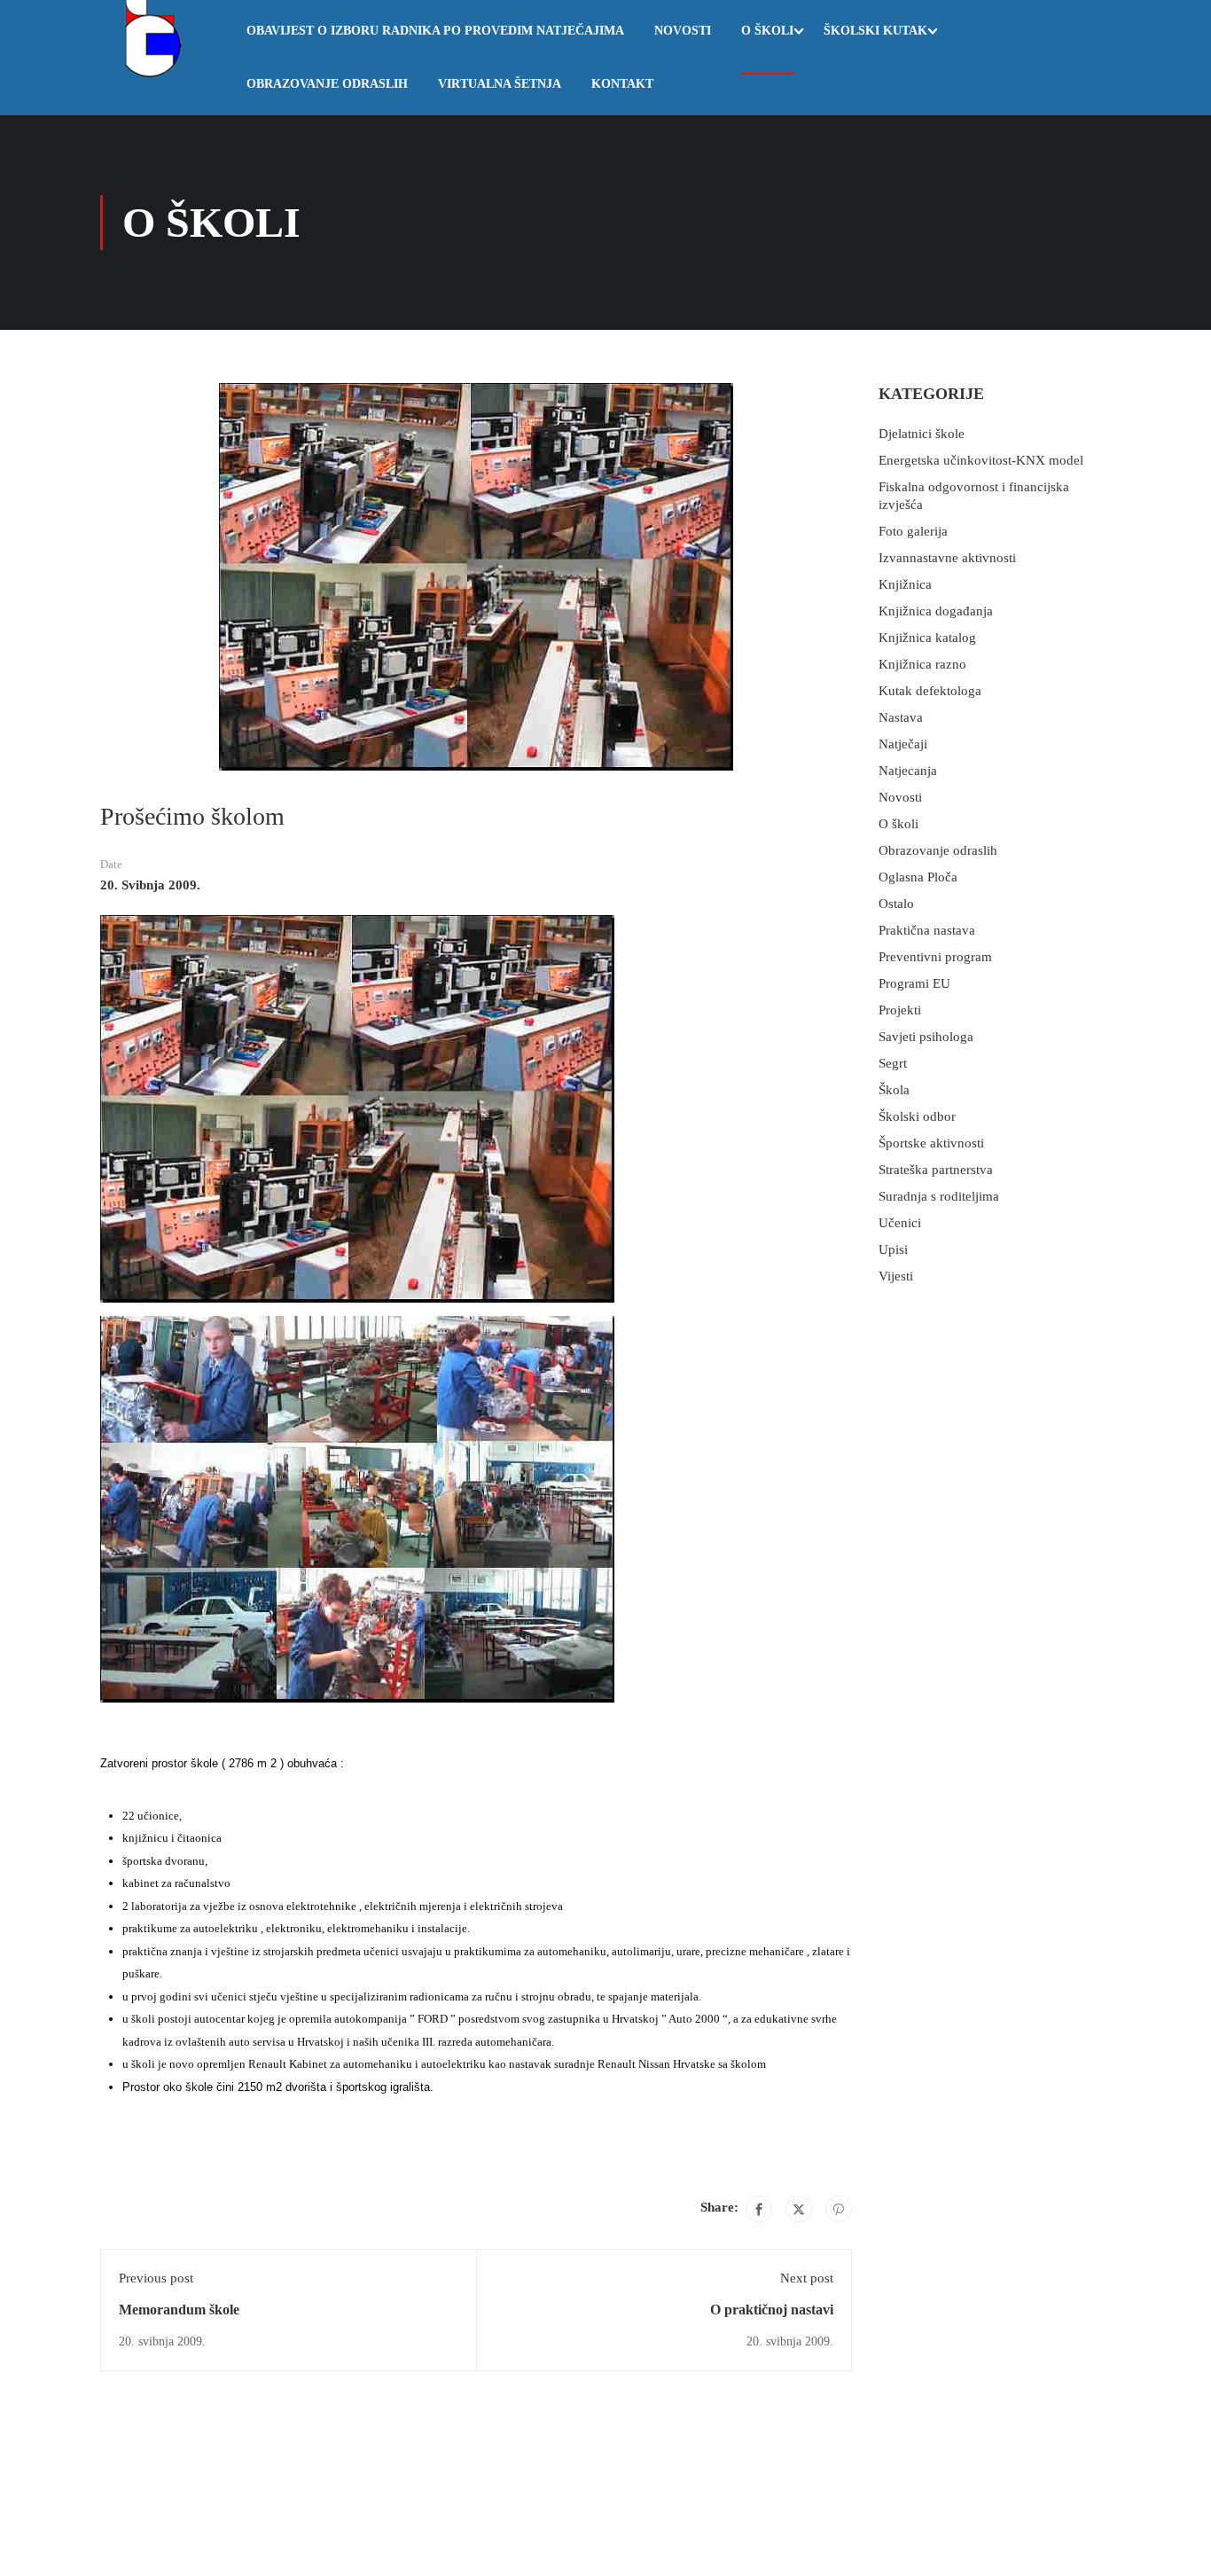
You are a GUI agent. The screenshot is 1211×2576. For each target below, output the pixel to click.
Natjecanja (908, 771)
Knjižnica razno (922, 664)
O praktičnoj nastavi (772, 2310)
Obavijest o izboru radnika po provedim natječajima (435, 31)
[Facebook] (759, 2209)
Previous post (156, 2278)
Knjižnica (905, 584)
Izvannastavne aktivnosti (947, 558)
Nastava (901, 717)
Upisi (893, 1249)
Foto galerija (913, 531)
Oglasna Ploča (918, 877)
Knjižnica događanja (936, 611)
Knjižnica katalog (927, 638)
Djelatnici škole (922, 434)
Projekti (900, 1010)
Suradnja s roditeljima (939, 1196)
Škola (894, 1090)
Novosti (683, 31)
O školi (767, 31)
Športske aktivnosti (931, 1143)
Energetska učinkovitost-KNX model (981, 460)
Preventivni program (935, 957)
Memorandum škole (179, 2310)
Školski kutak (875, 31)
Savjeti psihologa (926, 1037)
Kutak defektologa (930, 691)
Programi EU (914, 983)
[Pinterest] (839, 2209)
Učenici (900, 1223)
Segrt (893, 1063)
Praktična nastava (927, 930)
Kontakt (622, 84)
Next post (807, 2278)
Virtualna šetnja (500, 84)
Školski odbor (917, 1116)
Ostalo (896, 904)
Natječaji (903, 744)
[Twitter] (799, 2209)
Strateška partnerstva (936, 1170)
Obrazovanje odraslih (327, 84)
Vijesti (896, 1276)
